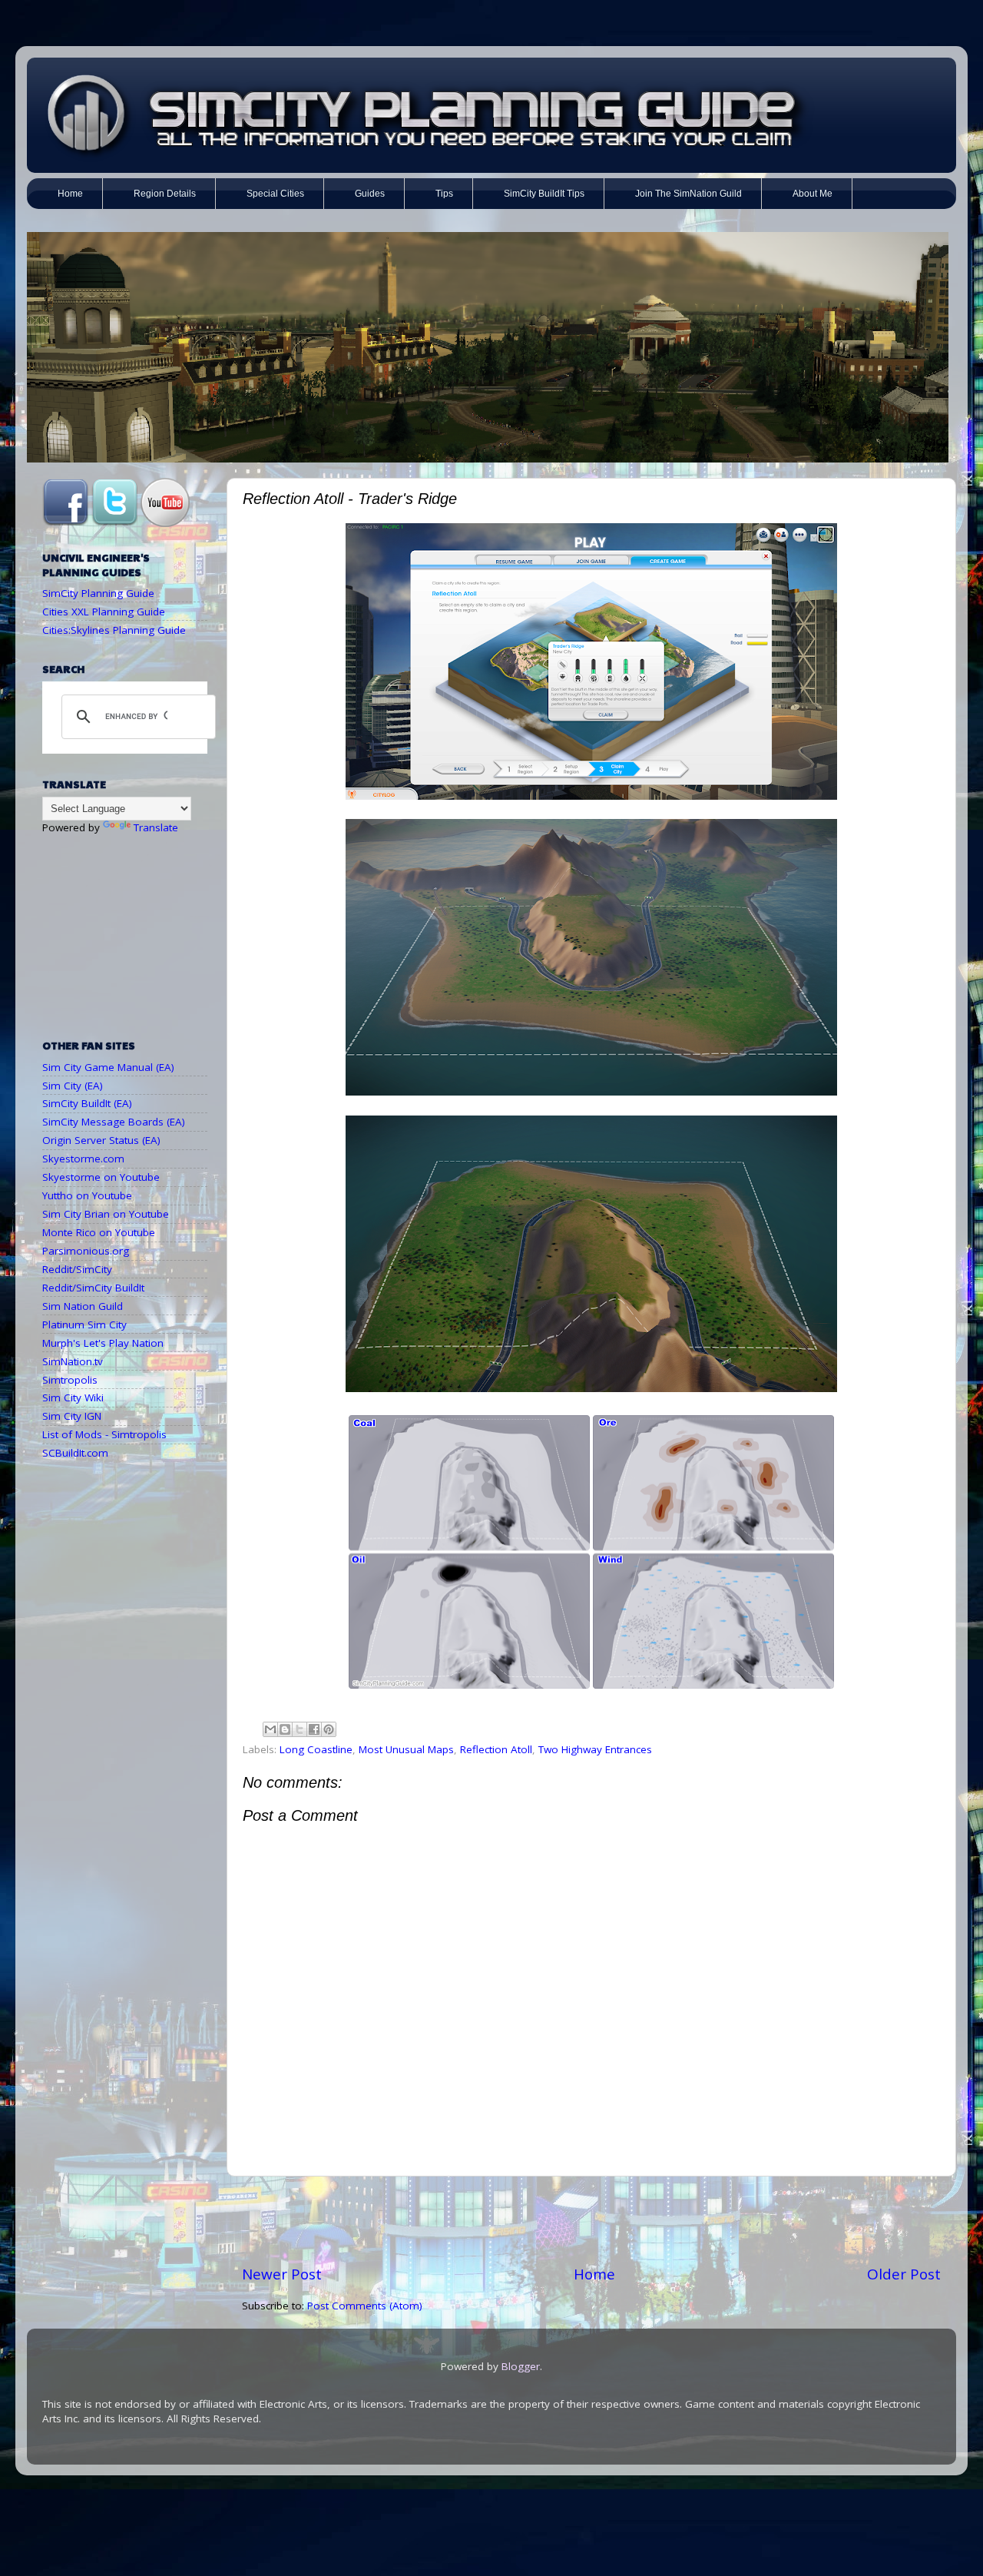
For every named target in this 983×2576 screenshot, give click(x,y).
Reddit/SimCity (77, 1269)
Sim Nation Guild (83, 1306)
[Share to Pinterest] (329, 1729)
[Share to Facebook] (314, 1729)
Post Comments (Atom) (365, 2306)
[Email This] (270, 1729)
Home (594, 2274)
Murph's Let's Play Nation (103, 1343)
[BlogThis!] (285, 1729)
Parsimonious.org (86, 1251)
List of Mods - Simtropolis (104, 1434)
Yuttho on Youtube (87, 1195)
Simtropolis (70, 1380)
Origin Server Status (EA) (101, 1140)
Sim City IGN (72, 1416)
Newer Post (282, 2274)
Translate (156, 827)
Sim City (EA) (73, 1086)
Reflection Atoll (496, 1749)
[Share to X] (300, 1729)
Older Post (904, 2274)
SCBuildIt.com (75, 1453)
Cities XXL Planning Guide (104, 612)
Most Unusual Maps (406, 1749)
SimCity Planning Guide (98, 593)
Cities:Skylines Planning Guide (114, 630)
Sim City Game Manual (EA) (108, 1067)
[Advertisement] (591, 2220)
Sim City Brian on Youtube (106, 1214)
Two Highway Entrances (595, 1749)
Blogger (521, 2366)
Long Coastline (316, 1749)
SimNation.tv (73, 1361)
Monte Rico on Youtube (99, 1232)
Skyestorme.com (83, 1159)
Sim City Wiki (73, 1397)
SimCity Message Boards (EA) (114, 1122)
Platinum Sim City (84, 1324)
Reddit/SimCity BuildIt (93, 1288)
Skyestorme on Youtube (101, 1177)
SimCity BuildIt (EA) (87, 1103)
